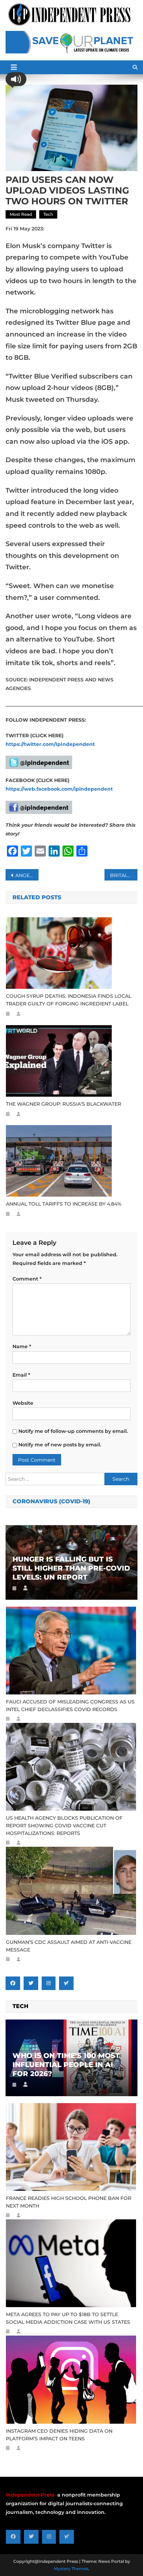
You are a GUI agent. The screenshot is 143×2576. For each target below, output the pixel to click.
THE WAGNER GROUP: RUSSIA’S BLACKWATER (64, 1104)
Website (23, 1403)
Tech (48, 214)
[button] (16, 79)
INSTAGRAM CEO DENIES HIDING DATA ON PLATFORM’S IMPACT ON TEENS (59, 2435)
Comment (27, 1279)
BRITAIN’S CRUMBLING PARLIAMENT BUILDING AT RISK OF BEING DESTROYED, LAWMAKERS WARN (124, 875)
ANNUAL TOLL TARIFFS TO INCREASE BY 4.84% (64, 1204)
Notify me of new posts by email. (60, 1445)
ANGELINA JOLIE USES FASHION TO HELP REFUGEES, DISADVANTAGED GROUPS (27, 875)
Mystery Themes (71, 2569)
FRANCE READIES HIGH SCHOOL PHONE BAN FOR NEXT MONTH (69, 2202)
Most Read (21, 214)
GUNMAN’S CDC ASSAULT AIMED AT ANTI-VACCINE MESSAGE (69, 1946)
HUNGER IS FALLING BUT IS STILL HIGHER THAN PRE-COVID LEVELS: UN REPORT (71, 1568)
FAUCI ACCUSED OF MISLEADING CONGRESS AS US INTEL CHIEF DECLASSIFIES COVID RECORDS (70, 1706)
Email (21, 1375)
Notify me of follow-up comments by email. (73, 1431)
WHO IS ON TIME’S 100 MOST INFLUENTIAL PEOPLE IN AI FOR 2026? (66, 2065)
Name (22, 1346)
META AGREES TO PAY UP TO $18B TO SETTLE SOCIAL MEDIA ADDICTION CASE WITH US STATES (68, 2318)
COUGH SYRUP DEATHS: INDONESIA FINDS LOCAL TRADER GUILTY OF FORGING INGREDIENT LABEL (69, 1000)
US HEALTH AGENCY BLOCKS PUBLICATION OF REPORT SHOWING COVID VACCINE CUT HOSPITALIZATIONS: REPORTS (64, 1826)
